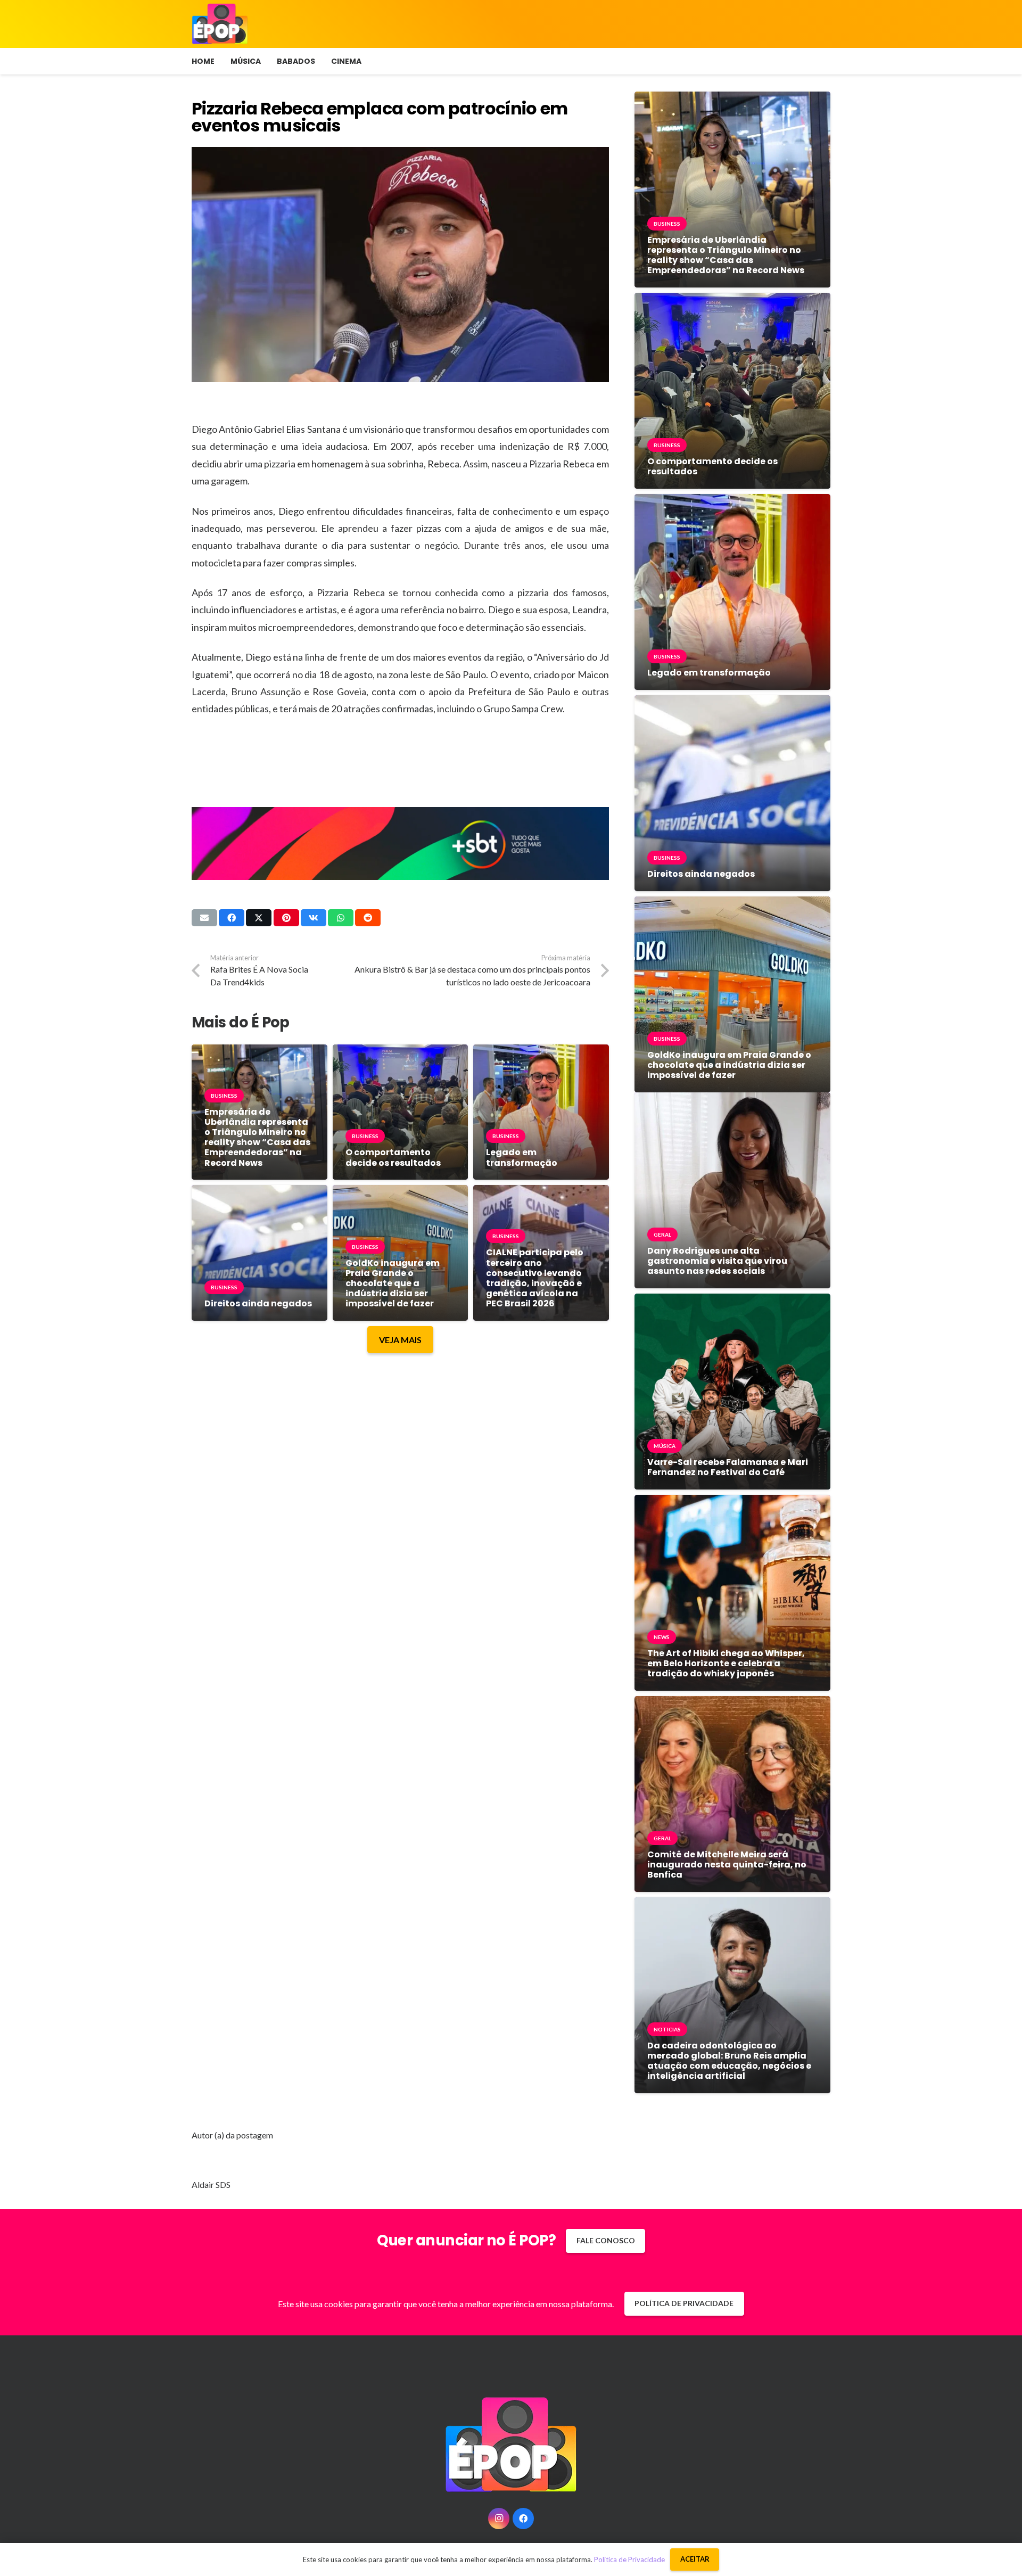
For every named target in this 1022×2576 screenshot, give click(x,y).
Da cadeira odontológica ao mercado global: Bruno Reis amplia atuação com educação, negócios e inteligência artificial (729, 2061)
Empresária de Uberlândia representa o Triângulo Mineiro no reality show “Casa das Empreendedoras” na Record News (257, 1137)
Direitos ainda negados (258, 1303)
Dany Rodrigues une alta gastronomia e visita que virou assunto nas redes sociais (717, 1261)
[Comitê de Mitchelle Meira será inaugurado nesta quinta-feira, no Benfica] (732, 1704)
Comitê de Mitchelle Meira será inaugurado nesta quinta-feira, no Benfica (727, 1865)
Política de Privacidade (629, 2559)
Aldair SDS (211, 2184)
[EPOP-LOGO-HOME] (220, 24)
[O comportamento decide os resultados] (401, 1052)
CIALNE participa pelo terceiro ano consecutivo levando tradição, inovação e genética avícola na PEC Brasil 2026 (535, 1278)
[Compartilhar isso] (232, 918)
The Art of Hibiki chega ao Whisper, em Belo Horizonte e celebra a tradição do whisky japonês (726, 1663)
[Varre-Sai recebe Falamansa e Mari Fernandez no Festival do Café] (732, 1301)
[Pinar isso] (286, 918)
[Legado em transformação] (541, 1052)
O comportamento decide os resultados (393, 1157)
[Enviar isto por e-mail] (204, 918)
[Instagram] (499, 2519)
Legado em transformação (522, 1157)
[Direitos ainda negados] (259, 1193)
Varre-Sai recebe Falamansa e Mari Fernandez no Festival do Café (728, 1467)
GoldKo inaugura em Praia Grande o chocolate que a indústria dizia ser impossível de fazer (393, 1283)
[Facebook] (523, 2519)
